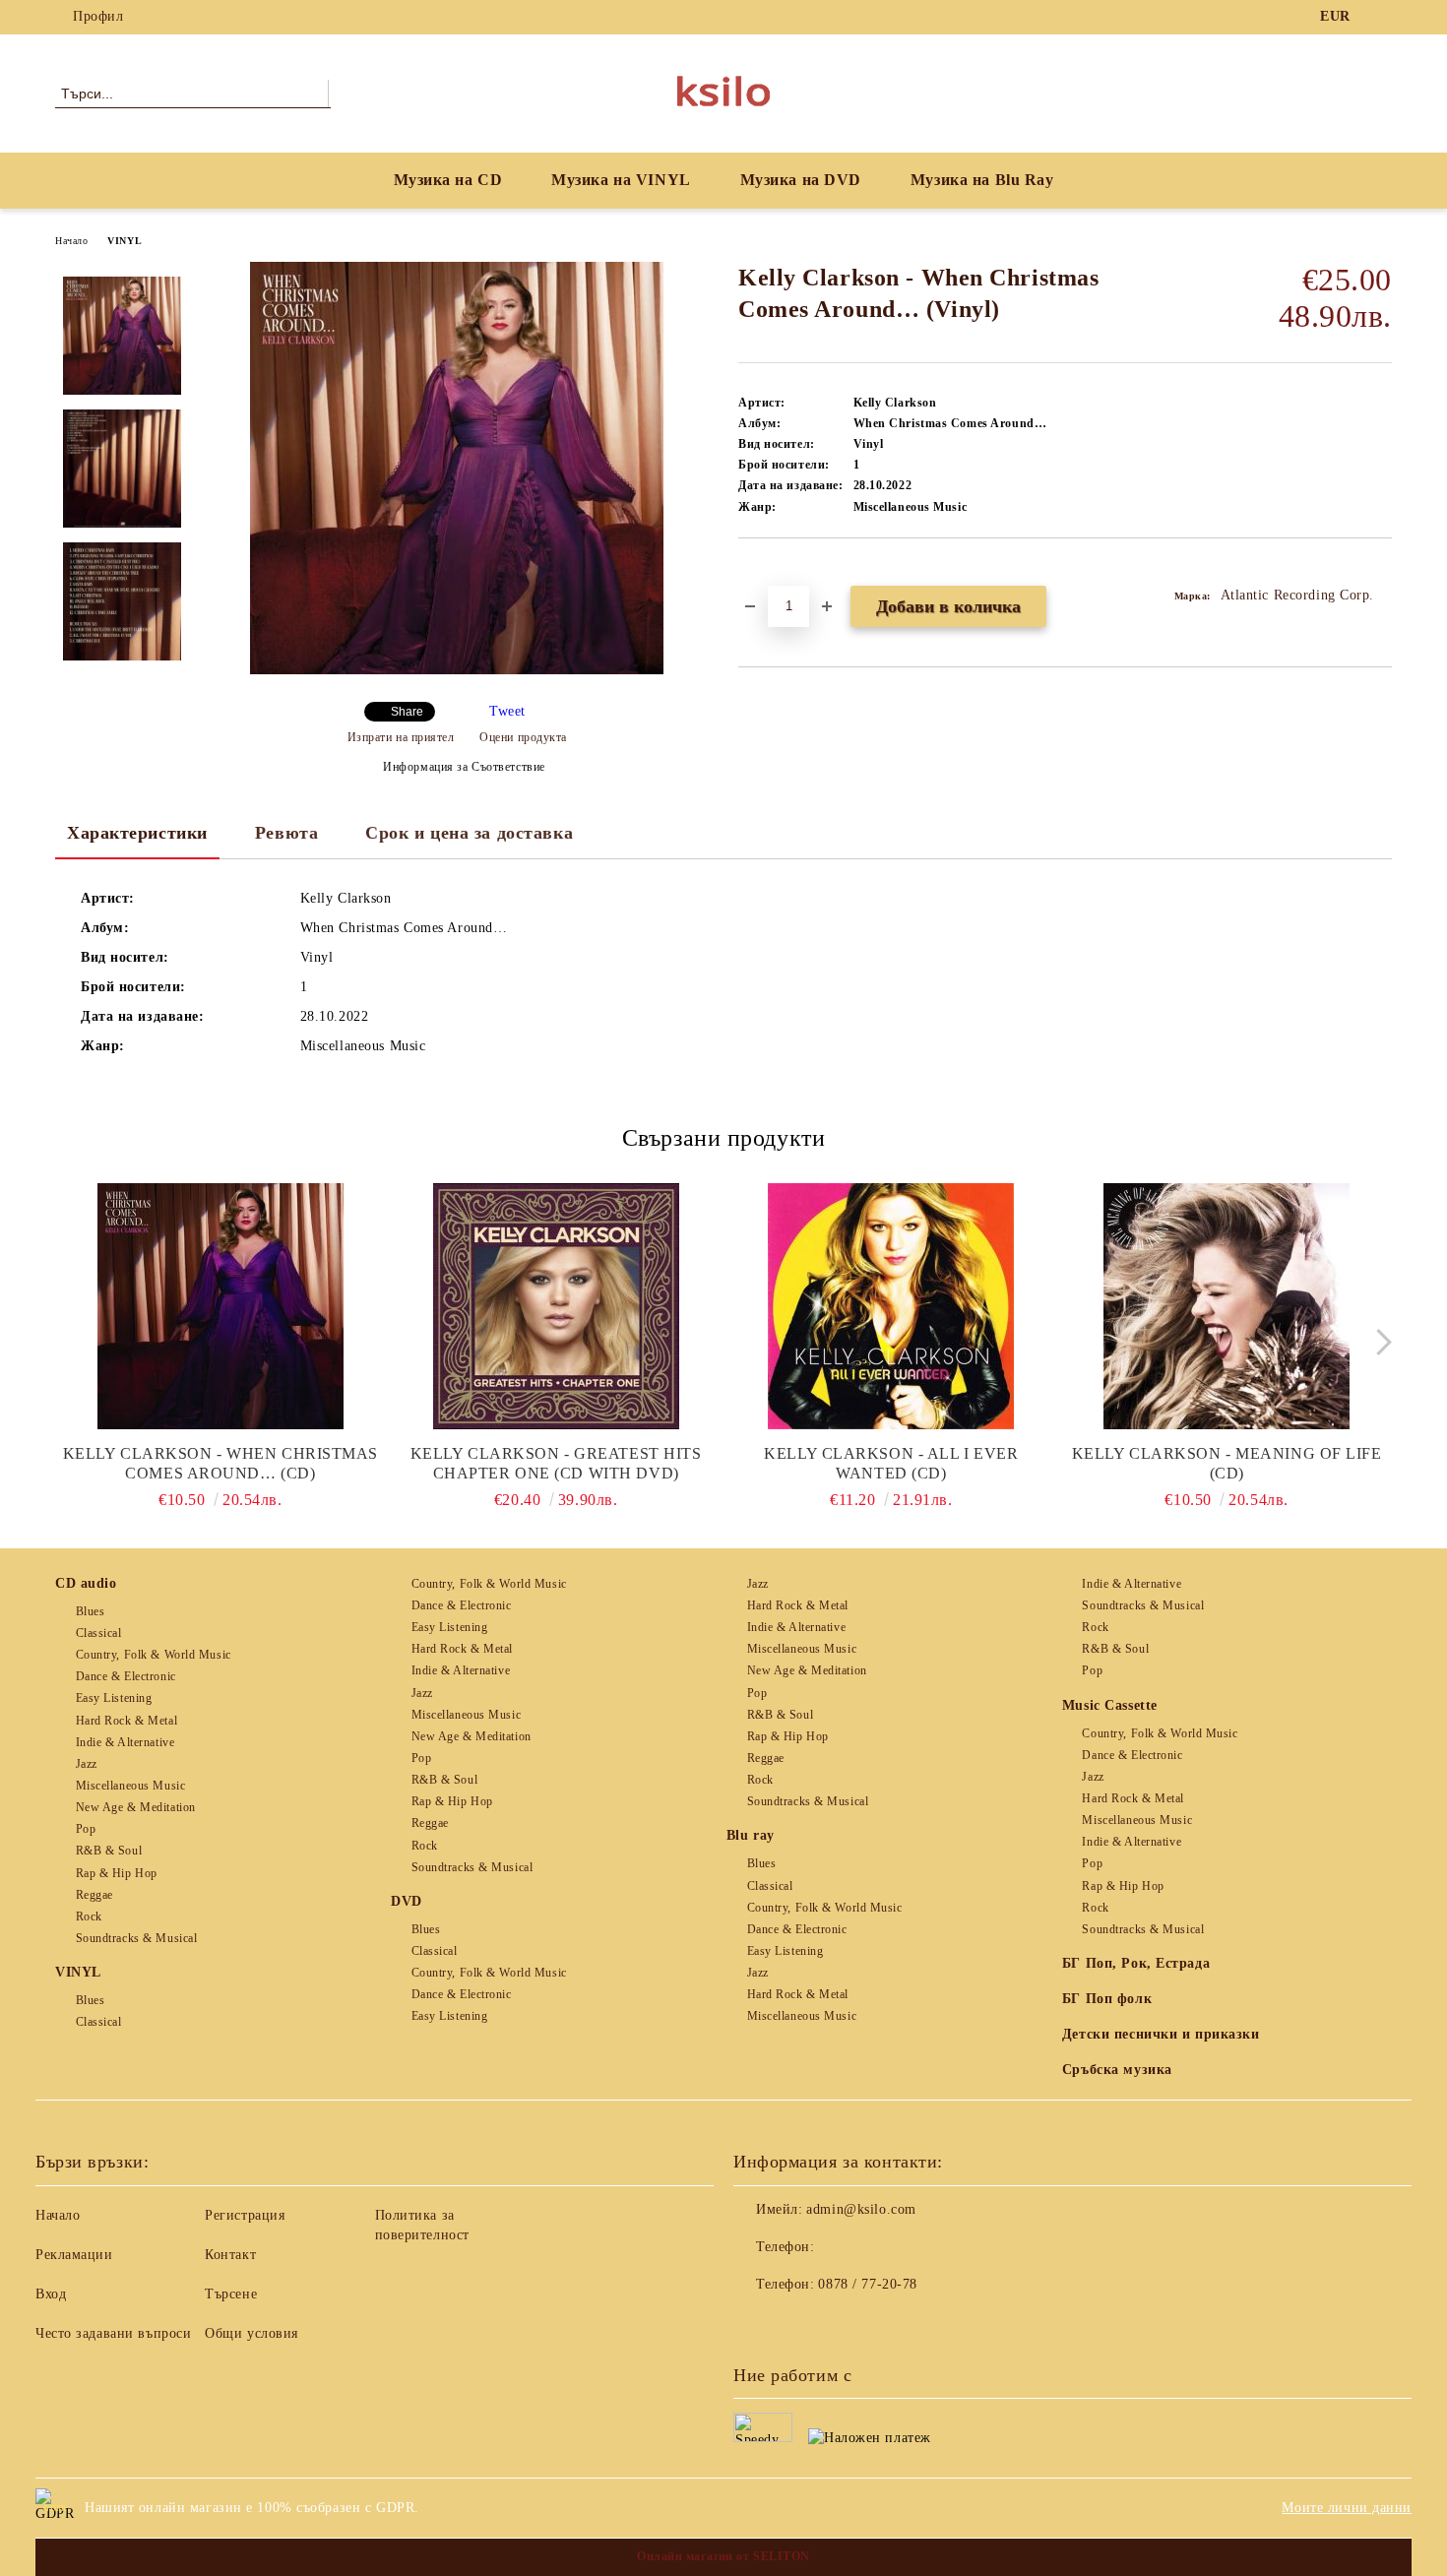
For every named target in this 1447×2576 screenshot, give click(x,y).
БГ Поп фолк (1107, 1999)
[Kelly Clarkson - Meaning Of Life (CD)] (1227, 1306)
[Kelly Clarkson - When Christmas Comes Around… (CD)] (220, 1306)
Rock (89, 1916)
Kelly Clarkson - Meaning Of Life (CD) (1227, 1463)
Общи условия (252, 2333)
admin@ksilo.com (861, 2209)
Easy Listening (114, 1698)
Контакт (230, 2255)
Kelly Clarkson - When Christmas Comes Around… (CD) (220, 1463)
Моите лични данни (1347, 2508)
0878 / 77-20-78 (867, 2284)
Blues (90, 1611)
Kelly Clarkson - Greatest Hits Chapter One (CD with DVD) (556, 1463)
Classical (99, 1633)
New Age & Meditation (136, 1807)
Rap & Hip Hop (117, 1873)
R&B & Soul (109, 1851)
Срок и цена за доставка (469, 833)
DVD (407, 1901)
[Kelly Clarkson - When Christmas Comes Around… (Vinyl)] (457, 670)
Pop (86, 1829)
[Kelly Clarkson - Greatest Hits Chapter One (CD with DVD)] (556, 1306)
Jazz (87, 1764)
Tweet (507, 711)
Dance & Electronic (126, 1676)
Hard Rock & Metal (126, 1721)
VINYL (125, 241)
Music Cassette (1110, 1705)
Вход (51, 2294)
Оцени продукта (523, 737)
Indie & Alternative (125, 1742)
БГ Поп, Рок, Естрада (1136, 1963)
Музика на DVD (801, 180)
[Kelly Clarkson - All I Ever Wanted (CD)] (892, 1306)
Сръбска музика (1117, 2070)
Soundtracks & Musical (136, 1938)
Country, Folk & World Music (154, 1655)
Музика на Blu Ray (982, 180)
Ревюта (286, 833)
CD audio (86, 1583)
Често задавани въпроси (113, 2333)
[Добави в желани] (776, 572)
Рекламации (74, 2255)
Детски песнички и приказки (1161, 2034)
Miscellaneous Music (130, 1786)
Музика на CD (448, 180)
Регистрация (245, 2215)
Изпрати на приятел (401, 737)
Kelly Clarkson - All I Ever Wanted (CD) (891, 1463)
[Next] (1379, 1342)
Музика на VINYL (621, 180)
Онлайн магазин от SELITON (723, 2556)
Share (407, 712)
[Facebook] (1381, 17)
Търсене (231, 2294)
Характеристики (137, 833)
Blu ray (751, 1835)
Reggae (94, 1895)
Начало (71, 241)
